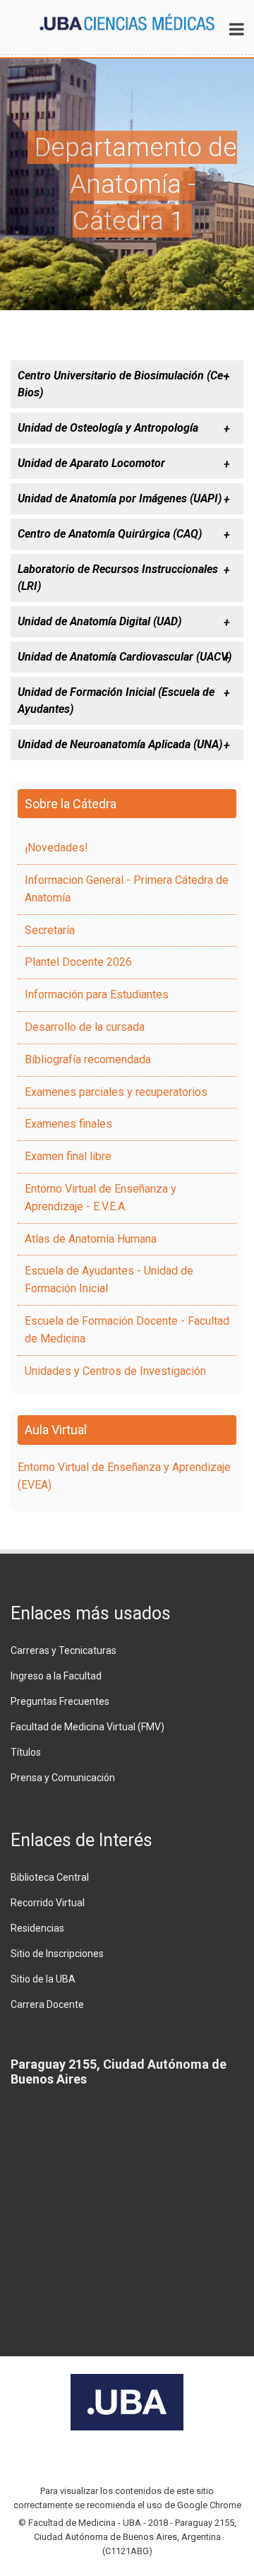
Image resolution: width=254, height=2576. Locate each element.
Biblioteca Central (50, 1877)
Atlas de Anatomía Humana (91, 1239)
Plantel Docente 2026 (78, 962)
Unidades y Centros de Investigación (115, 1371)
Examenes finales (68, 1124)
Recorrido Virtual (48, 1903)
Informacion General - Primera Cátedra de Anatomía (127, 889)
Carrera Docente (47, 2004)
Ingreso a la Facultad (56, 1676)
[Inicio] (127, 21)
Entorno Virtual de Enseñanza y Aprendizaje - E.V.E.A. (101, 1198)
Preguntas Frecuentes (60, 1701)
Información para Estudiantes (97, 994)
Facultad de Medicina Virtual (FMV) (87, 1727)
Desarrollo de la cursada (85, 1027)
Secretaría (50, 930)
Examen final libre (68, 1156)
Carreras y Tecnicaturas (64, 1650)
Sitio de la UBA (43, 1979)
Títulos (26, 1752)
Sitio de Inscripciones (57, 1954)
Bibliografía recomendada (88, 1059)
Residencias (37, 1928)
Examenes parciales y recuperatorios (116, 1092)
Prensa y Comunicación (63, 1778)
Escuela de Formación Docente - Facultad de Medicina (127, 1330)
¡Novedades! (56, 847)
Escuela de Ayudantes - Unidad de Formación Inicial (109, 1280)
